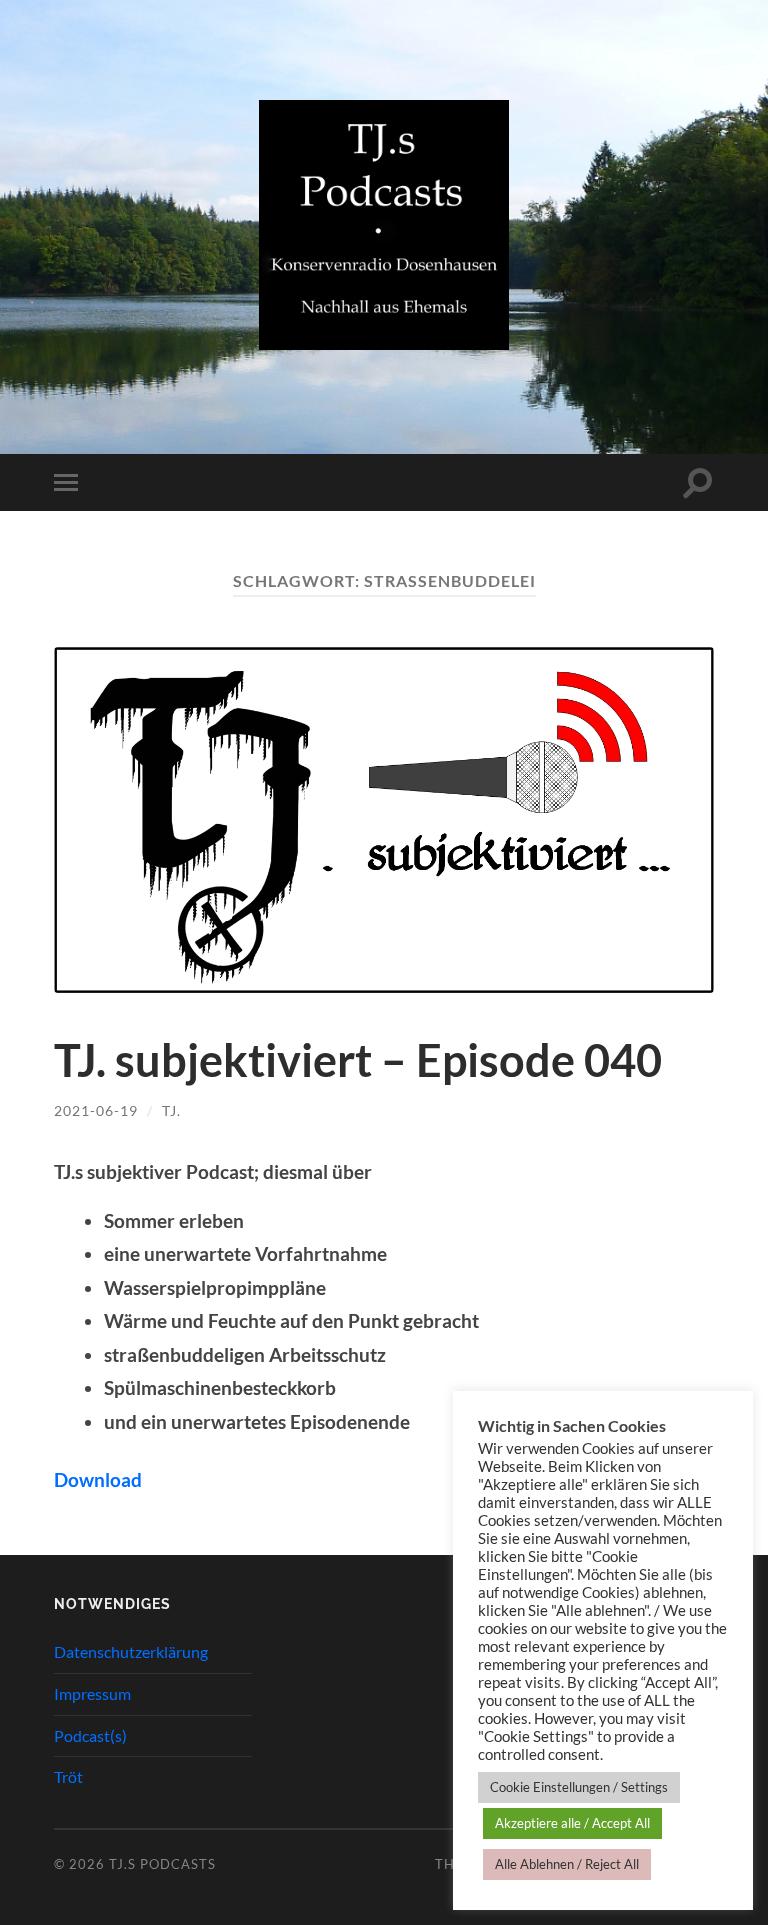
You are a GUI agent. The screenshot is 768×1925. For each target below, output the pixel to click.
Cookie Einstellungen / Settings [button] (579, 1787)
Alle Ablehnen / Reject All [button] (567, 1864)
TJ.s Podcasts (162, 1864)
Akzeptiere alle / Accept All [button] (572, 1823)
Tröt (68, 1776)
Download (98, 1479)
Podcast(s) (90, 1735)
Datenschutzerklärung (131, 1651)
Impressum (92, 1693)
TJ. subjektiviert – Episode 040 (358, 1060)
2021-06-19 (96, 1110)
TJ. (171, 1110)
